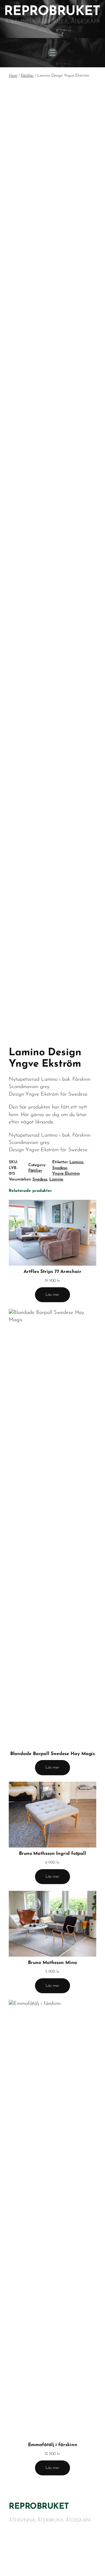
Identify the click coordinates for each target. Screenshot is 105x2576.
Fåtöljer (27, 76)
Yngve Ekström (66, 1174)
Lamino (76, 1162)
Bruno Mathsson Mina (52, 1963)
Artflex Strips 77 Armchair (52, 1272)
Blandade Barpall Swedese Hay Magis (53, 1754)
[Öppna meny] (52, 53)
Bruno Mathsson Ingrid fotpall (52, 1854)
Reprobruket (39, 2507)
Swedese (60, 1168)
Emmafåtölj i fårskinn (53, 2445)
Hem (13, 76)
